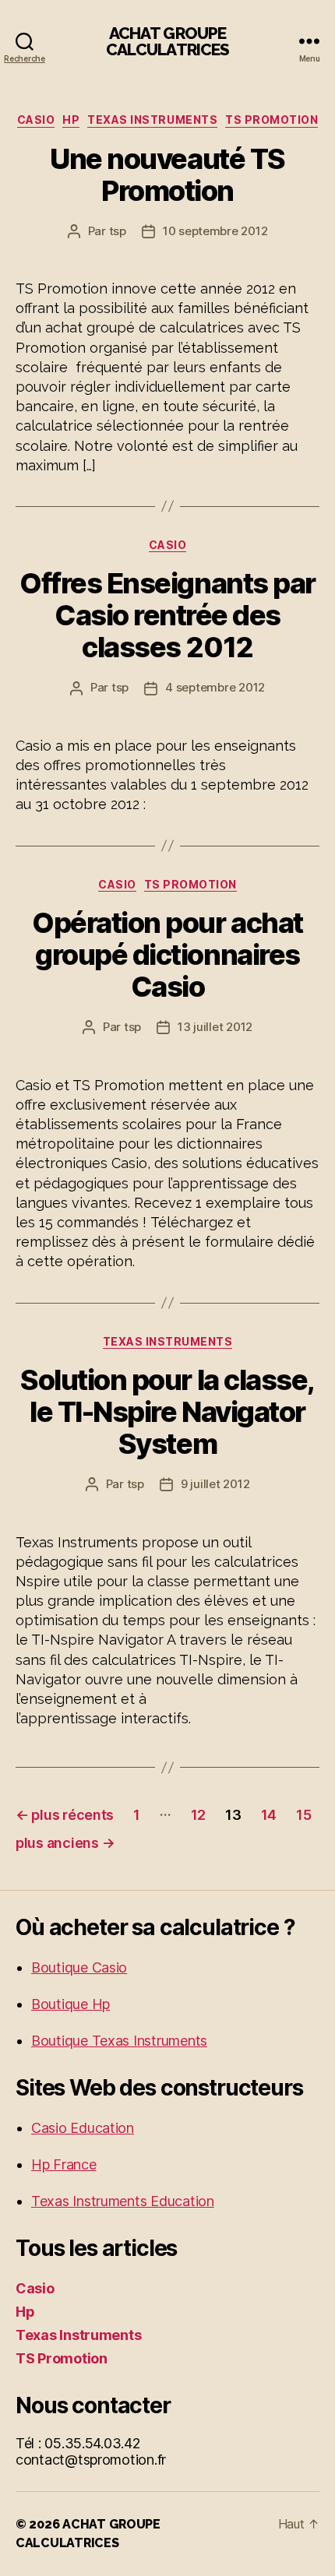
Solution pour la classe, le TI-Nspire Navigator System (167, 1412)
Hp (71, 120)
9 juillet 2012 (215, 1484)
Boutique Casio (79, 1967)
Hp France (64, 2164)
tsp (118, 231)
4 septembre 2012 (215, 687)
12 (198, 1815)
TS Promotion (272, 120)
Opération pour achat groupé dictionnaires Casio (167, 955)
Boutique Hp (71, 2004)
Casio (36, 120)
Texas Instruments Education (123, 2201)
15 (303, 1815)
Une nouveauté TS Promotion (167, 175)
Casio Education (83, 2128)
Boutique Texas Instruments (119, 2041)
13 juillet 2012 (215, 1027)
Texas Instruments (152, 120)
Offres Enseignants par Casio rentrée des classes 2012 (167, 615)
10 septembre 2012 (215, 231)
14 (269, 1815)
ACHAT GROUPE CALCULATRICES (168, 41)
